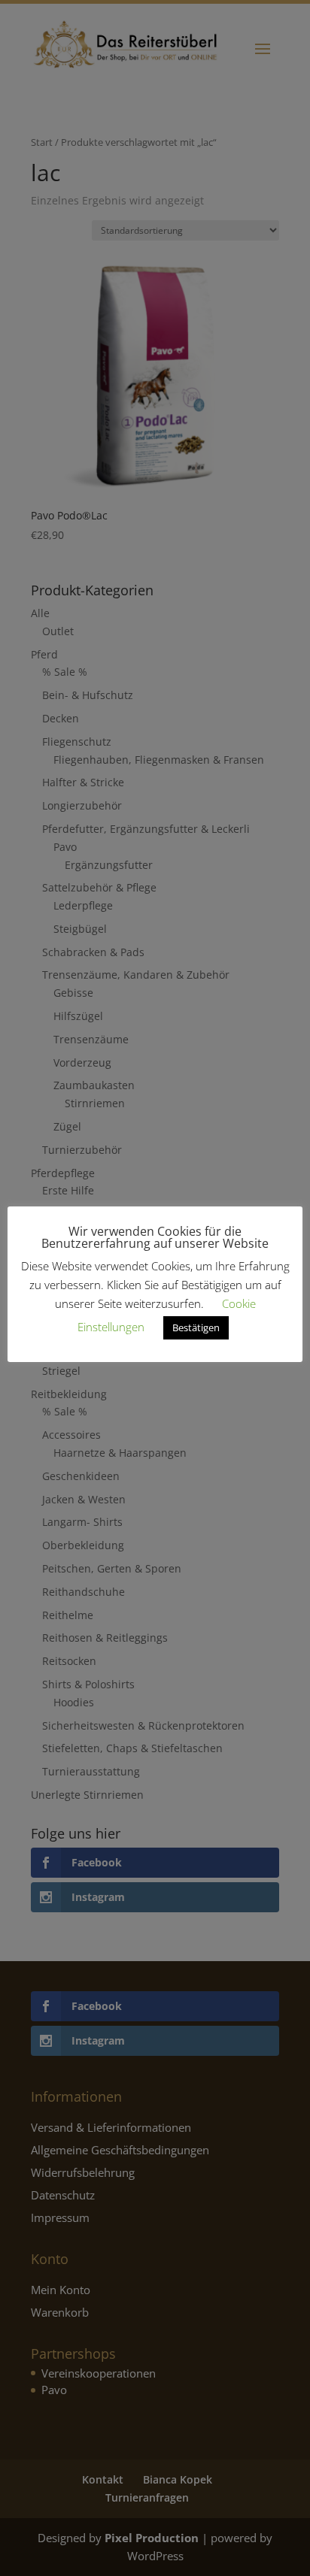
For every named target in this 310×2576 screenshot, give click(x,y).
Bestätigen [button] (196, 1327)
